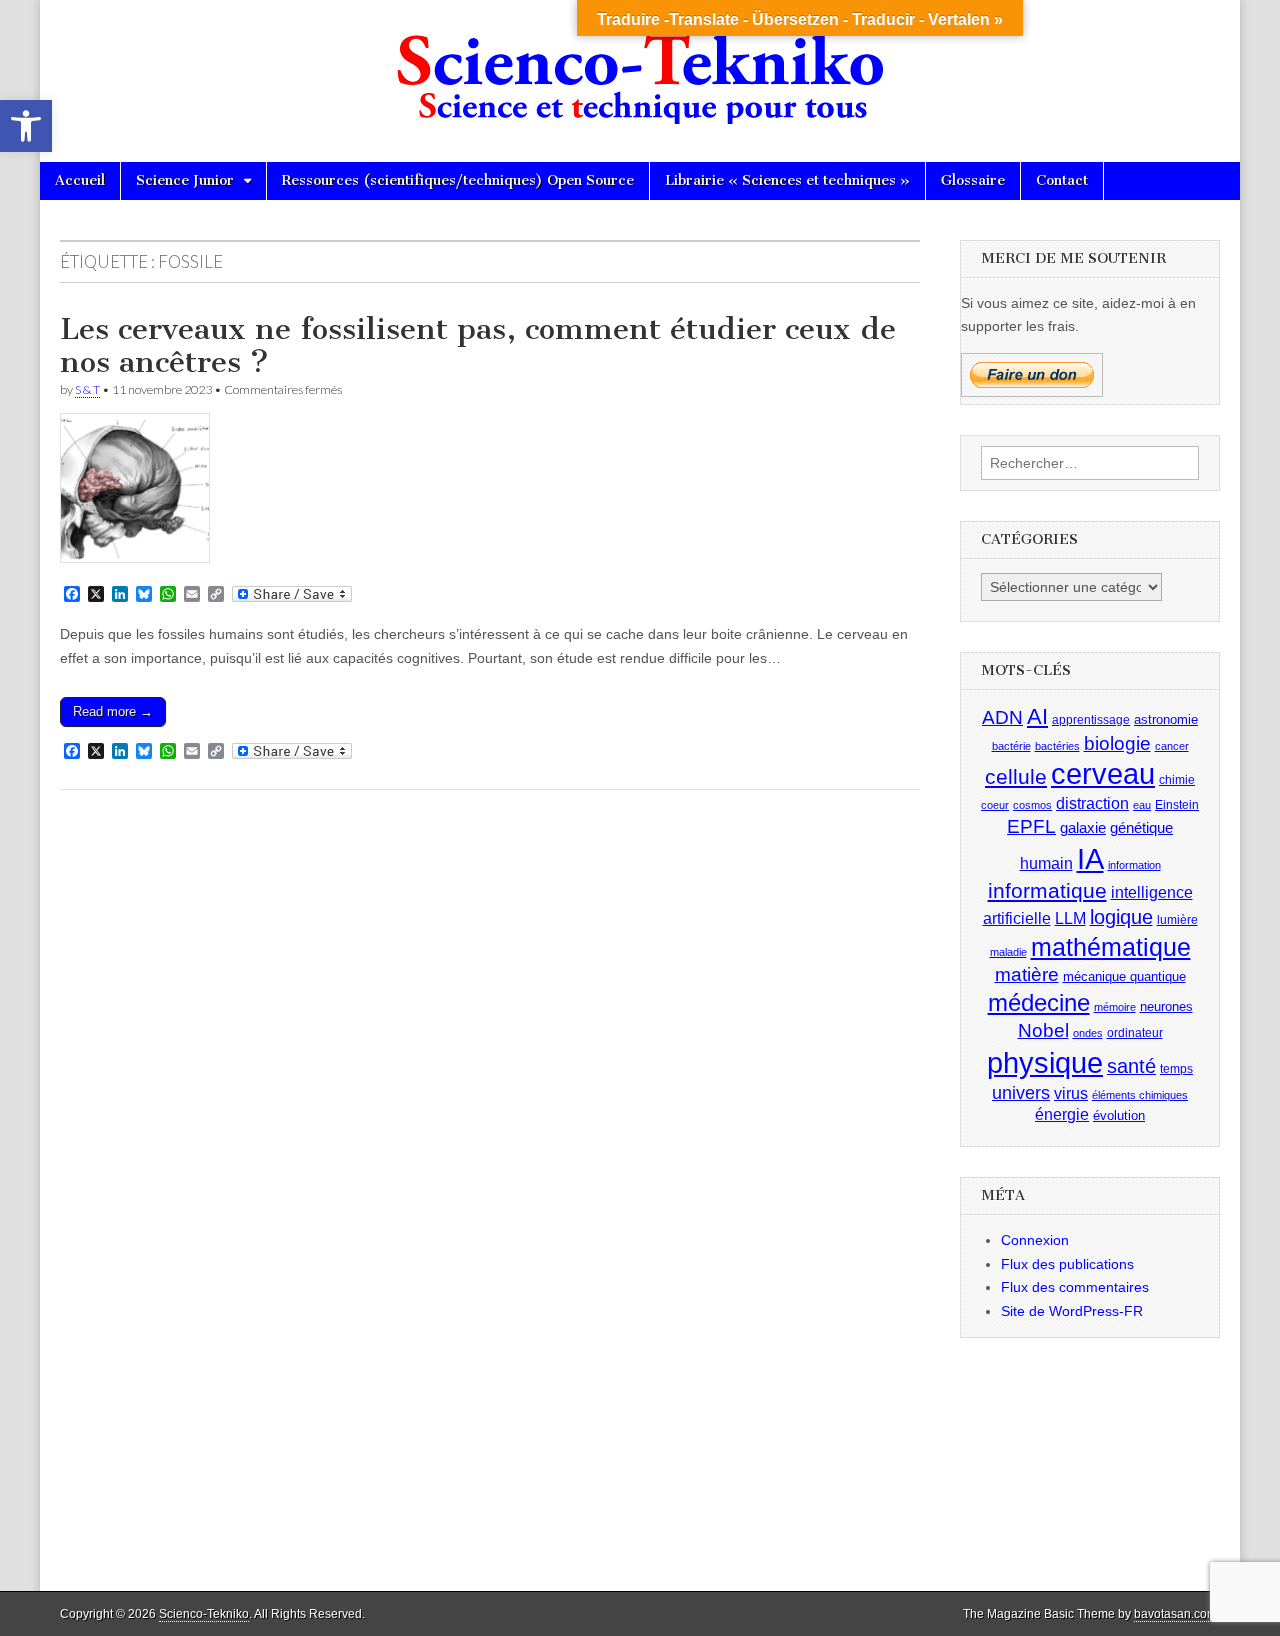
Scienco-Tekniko (204, 1614)
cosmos (1032, 805)
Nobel (1043, 1030)
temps (1176, 1069)
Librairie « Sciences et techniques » (787, 180)
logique (1121, 917)
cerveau (1103, 774)
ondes (1088, 1033)
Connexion (1035, 1240)
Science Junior (185, 180)
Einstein (1177, 805)
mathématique (1111, 947)
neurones (1166, 1006)
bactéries (1057, 746)
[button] (26, 126)
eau (1142, 805)
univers (1021, 1093)
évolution (1119, 1115)
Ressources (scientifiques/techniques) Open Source (458, 180)
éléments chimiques (1140, 1095)
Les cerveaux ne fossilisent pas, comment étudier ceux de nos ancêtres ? (478, 346)
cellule (1016, 777)
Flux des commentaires (1075, 1287)
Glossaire (973, 180)
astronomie (1166, 719)
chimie (1177, 780)
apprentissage (1091, 720)
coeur (995, 805)
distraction (1092, 803)
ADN (1002, 717)
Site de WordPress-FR (1072, 1311)
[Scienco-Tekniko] (640, 66)
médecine (1039, 1002)
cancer (1172, 746)
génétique (1141, 828)
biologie (1117, 743)
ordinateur (1135, 1033)
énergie (1062, 1114)
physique (1045, 1062)
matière (1027, 974)
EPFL (1031, 826)
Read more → (113, 711)
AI (1037, 716)
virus (1071, 1093)
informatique (1047, 891)
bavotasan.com (1175, 1614)
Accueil (80, 180)
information (1134, 865)
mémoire (1115, 1007)
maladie (1008, 952)
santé (1131, 1066)
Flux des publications (1067, 1264)
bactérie (1011, 746)
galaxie (1083, 828)
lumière (1177, 920)
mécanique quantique (1124, 976)
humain (1046, 863)
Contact (1062, 180)
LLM (1070, 918)
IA (1090, 858)
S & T (87, 389)
